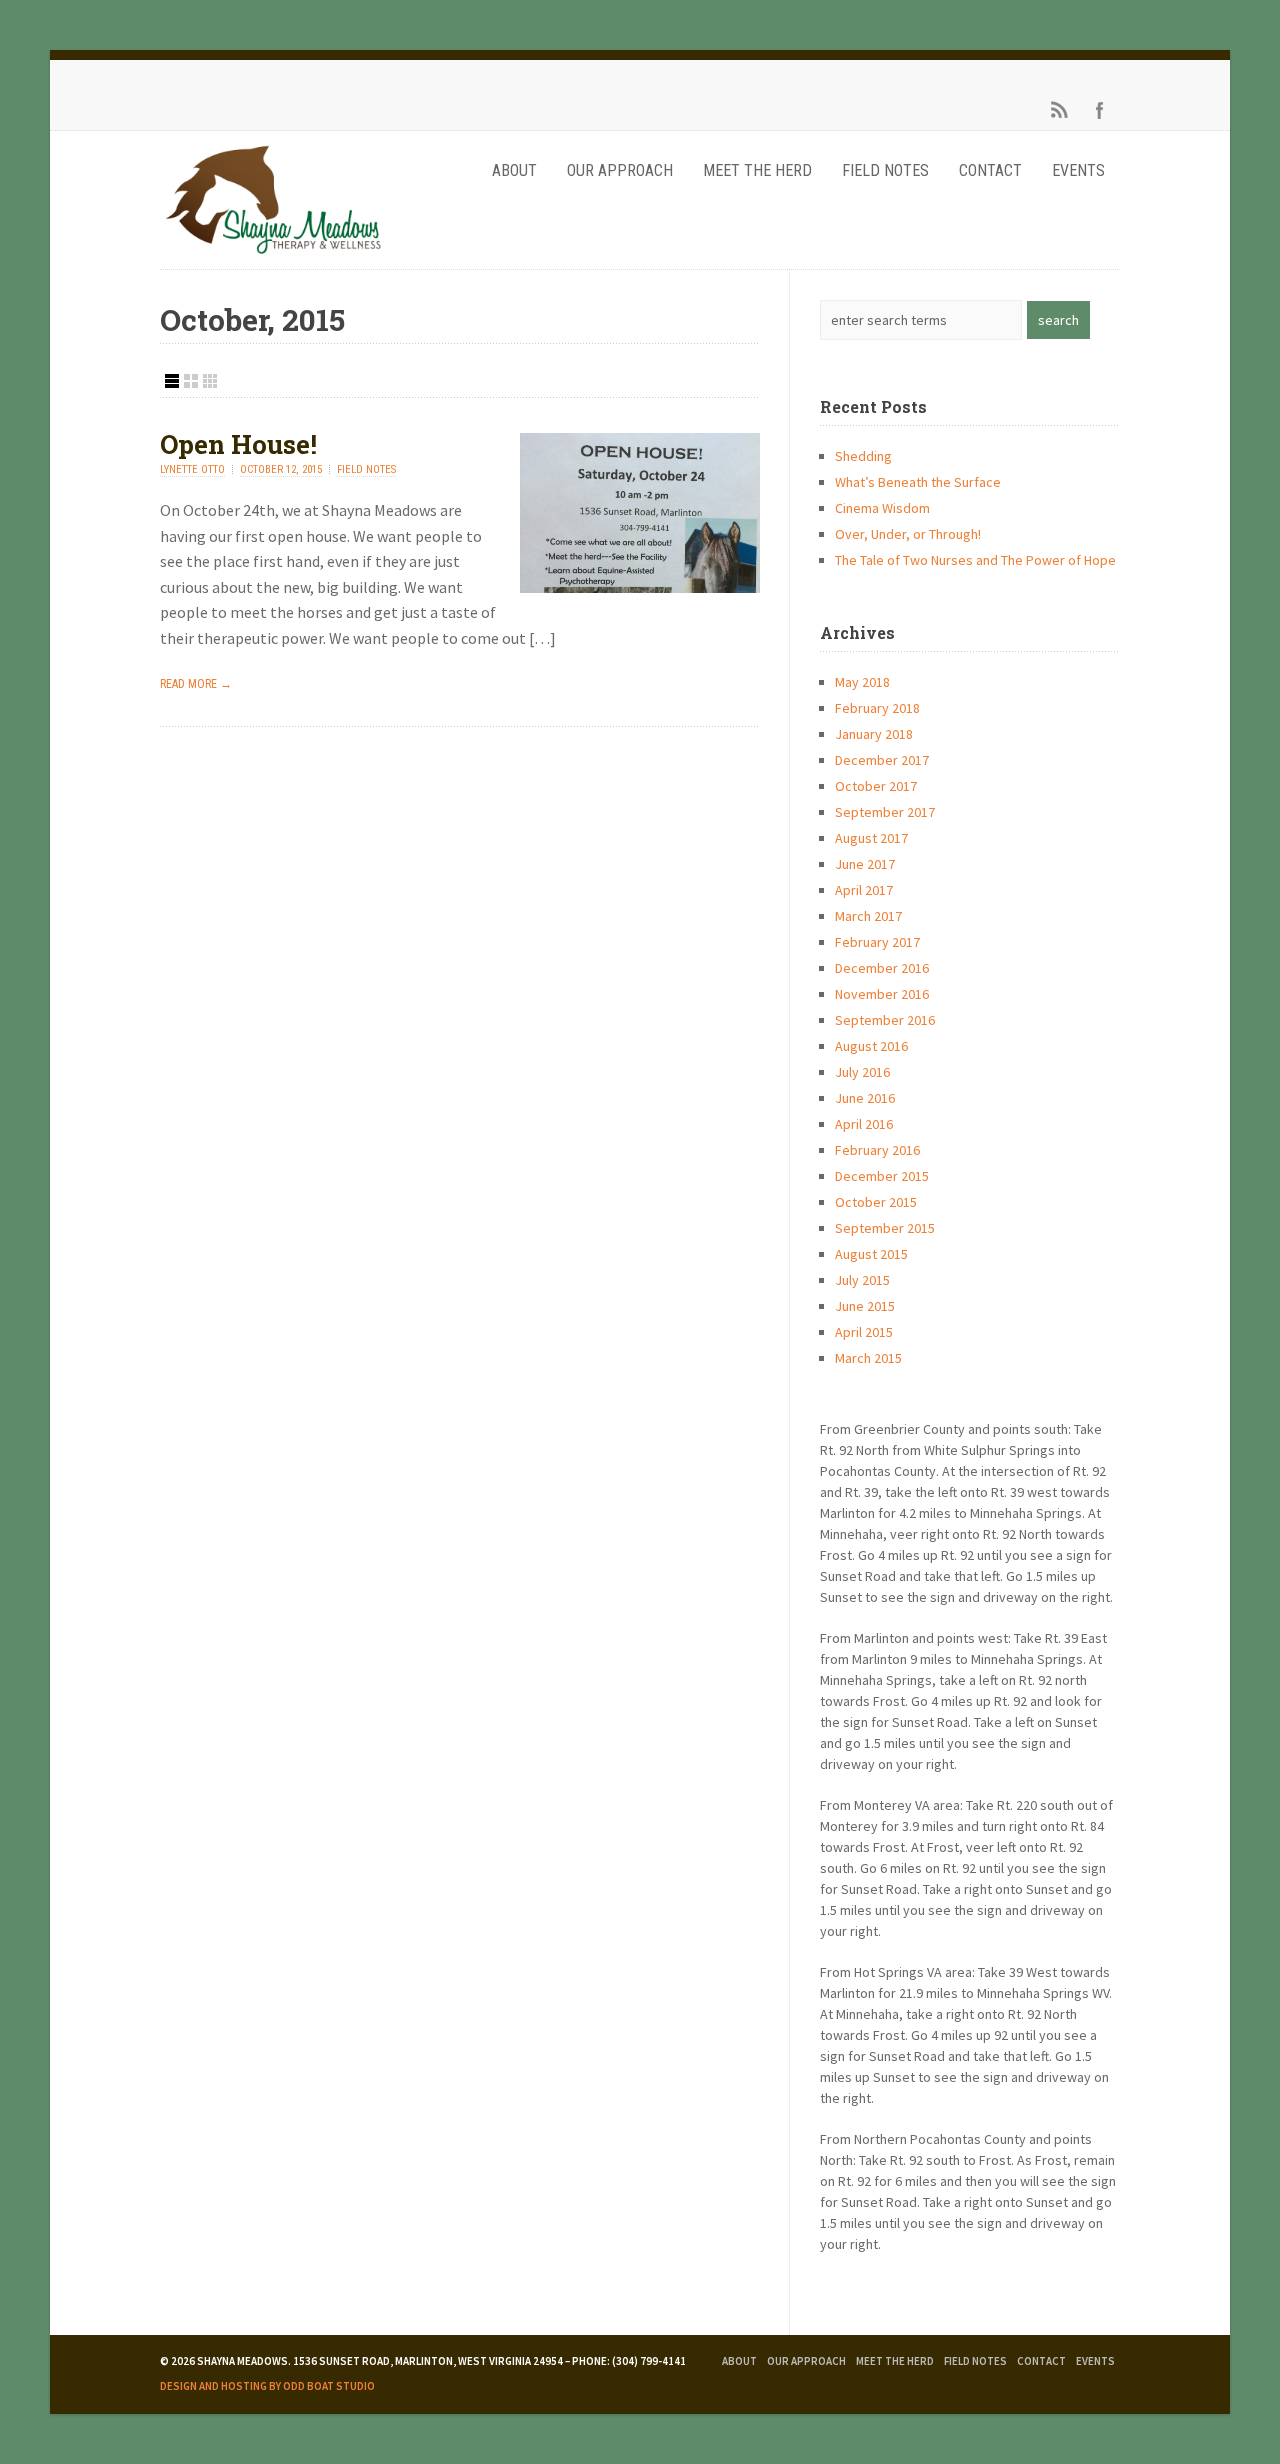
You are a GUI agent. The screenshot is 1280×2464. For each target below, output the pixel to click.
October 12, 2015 (281, 469)
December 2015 (882, 1176)
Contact (990, 170)
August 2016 (871, 1046)
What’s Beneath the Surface (918, 482)
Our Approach (620, 170)
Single (172, 381)
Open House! (238, 444)
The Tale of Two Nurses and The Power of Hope (975, 560)
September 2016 (885, 1020)
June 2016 (865, 1098)
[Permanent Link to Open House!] (640, 587)
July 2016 (862, 1072)
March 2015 (868, 1358)
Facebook (1100, 110)
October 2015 (876, 1202)
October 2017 (876, 786)
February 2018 (877, 708)
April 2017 (864, 890)
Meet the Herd (757, 170)
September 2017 (885, 812)
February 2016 (877, 1150)
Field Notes (885, 170)
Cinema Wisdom (882, 508)
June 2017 (865, 864)
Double (191, 381)
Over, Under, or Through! (908, 534)
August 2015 (871, 1254)
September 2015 (885, 1228)
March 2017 (868, 916)
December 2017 (882, 760)
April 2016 (864, 1124)
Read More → (196, 684)
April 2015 (864, 1332)
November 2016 (882, 994)
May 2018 (862, 682)
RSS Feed (1060, 110)
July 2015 (862, 1280)
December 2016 (882, 968)
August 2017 (871, 838)
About (514, 170)
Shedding (863, 456)
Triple (210, 381)
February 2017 (877, 942)
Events (1078, 170)
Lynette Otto (192, 469)
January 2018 (874, 734)
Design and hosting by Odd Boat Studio (267, 2386)
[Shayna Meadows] (272, 253)
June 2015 (865, 1306)
